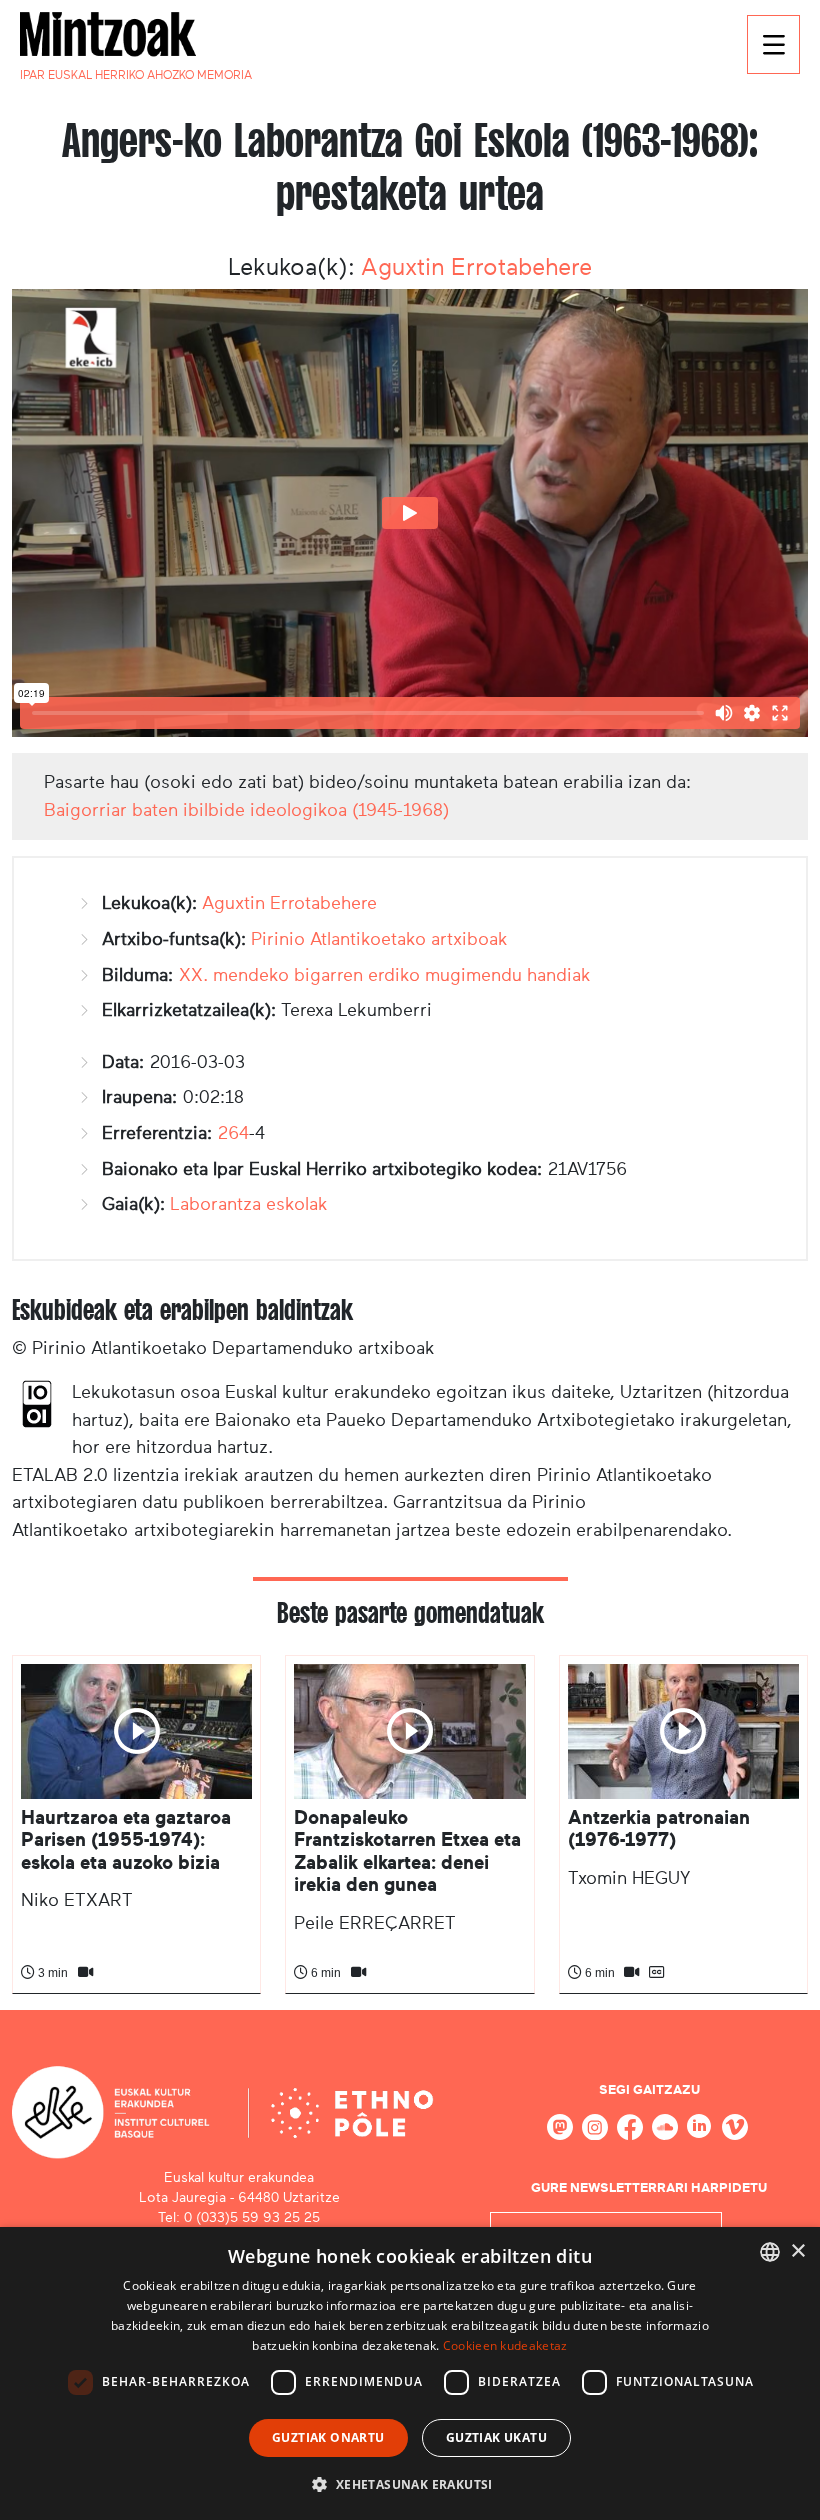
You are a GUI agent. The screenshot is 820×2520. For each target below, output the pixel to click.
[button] (409, 2484)
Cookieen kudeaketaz (505, 2345)
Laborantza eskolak (249, 1204)
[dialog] (410, 2373)
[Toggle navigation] (773, 44)
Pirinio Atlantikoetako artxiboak (379, 939)
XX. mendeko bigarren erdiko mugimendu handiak (385, 975)
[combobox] (770, 2252)
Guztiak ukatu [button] (496, 2437)
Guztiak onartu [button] (328, 2437)
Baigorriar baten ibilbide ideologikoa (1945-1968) (246, 810)
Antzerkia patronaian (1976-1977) (659, 1828)
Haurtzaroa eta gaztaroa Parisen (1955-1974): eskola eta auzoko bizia (126, 1840)
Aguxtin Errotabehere (476, 267)
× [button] (797, 2251)
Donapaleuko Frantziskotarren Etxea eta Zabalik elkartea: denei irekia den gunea (407, 1851)
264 (233, 1133)
